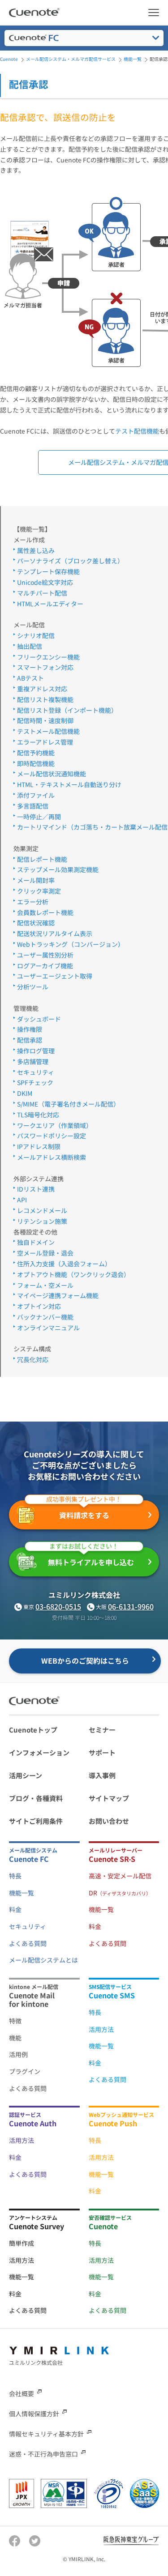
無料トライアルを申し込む (91, 1558)
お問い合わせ (109, 1821)
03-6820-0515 (58, 1606)
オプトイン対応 (39, 1306)
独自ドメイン (36, 1242)
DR (120, 1893)
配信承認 (30, 1040)
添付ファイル (36, 795)
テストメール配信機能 (48, 731)
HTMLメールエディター (50, 604)
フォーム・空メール (45, 1285)
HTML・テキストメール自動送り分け (69, 784)
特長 (15, 1876)
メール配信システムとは (43, 1960)
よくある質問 (28, 1943)
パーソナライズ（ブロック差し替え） (70, 561)
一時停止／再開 (39, 817)
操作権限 (30, 1029)
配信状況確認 (36, 923)
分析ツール (33, 987)
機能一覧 (22, 1893)
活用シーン (26, 1775)
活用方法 (101, 2029)
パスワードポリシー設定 (52, 1136)
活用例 (18, 2054)
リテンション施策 (42, 1221)
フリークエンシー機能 (48, 657)
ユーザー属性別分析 (45, 955)
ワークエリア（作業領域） (55, 1125)
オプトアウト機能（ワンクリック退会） (73, 1274)
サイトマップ (109, 1798)
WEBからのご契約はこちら (85, 1661)
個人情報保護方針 (34, 2414)
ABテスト (30, 678)
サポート (102, 1752)
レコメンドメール (42, 1210)
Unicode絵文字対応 (45, 582)
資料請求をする (84, 1511)
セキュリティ (36, 1072)
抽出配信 (30, 646)
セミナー (102, 1730)
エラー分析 (33, 902)
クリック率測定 (39, 891)
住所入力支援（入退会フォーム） (64, 1264)
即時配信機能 (36, 763)
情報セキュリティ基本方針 (46, 2434)
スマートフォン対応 (45, 667)
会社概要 (22, 2393)
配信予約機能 (36, 753)
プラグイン (25, 2071)
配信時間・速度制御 (45, 720)
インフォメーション (39, 1752)
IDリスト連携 (36, 1189)
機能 (15, 2038)
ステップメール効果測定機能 (58, 869)
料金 (15, 1909)
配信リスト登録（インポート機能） (67, 710)
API (22, 1200)
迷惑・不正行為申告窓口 (43, 2454)
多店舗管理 (33, 1061)
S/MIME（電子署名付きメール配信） (68, 1104)
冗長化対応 (33, 1359)
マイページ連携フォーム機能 (58, 1295)
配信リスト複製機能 (45, 699)
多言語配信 (33, 806)
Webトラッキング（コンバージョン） (71, 944)
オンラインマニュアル (48, 1328)
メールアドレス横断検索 (52, 1157)
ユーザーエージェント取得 (55, 976)
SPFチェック (35, 1082)
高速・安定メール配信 (120, 1876)
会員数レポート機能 (45, 912)
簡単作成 (22, 2243)
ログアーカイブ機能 (45, 966)
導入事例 (102, 1775)
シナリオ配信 (36, 635)
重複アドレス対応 (42, 689)
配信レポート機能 (42, 859)
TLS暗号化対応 (38, 1115)
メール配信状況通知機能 (52, 774)
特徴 (15, 2021)
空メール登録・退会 (45, 1253)
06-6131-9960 (131, 1606)
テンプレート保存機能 (48, 571)
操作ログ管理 (36, 1051)
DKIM (25, 1093)
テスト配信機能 (137, 431)
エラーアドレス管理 (45, 742)
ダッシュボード (39, 1019)
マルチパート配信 (42, 593)
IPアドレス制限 (39, 1146)
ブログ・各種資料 (36, 1798)
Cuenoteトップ (33, 1730)
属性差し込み (36, 550)
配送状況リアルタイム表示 (55, 933)
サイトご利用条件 (36, 1821)
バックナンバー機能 (45, 1317)
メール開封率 (36, 880)
